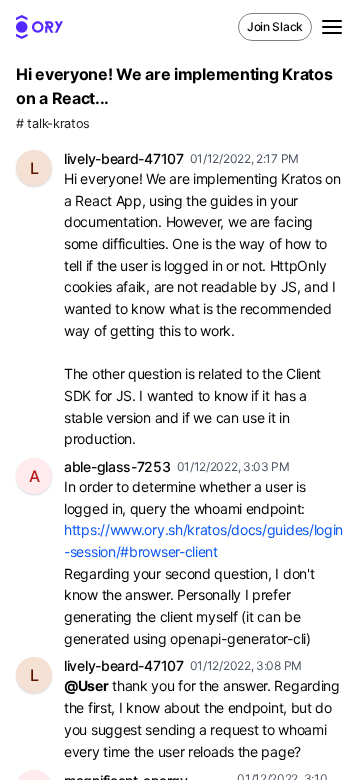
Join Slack (275, 26)
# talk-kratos (53, 123)
